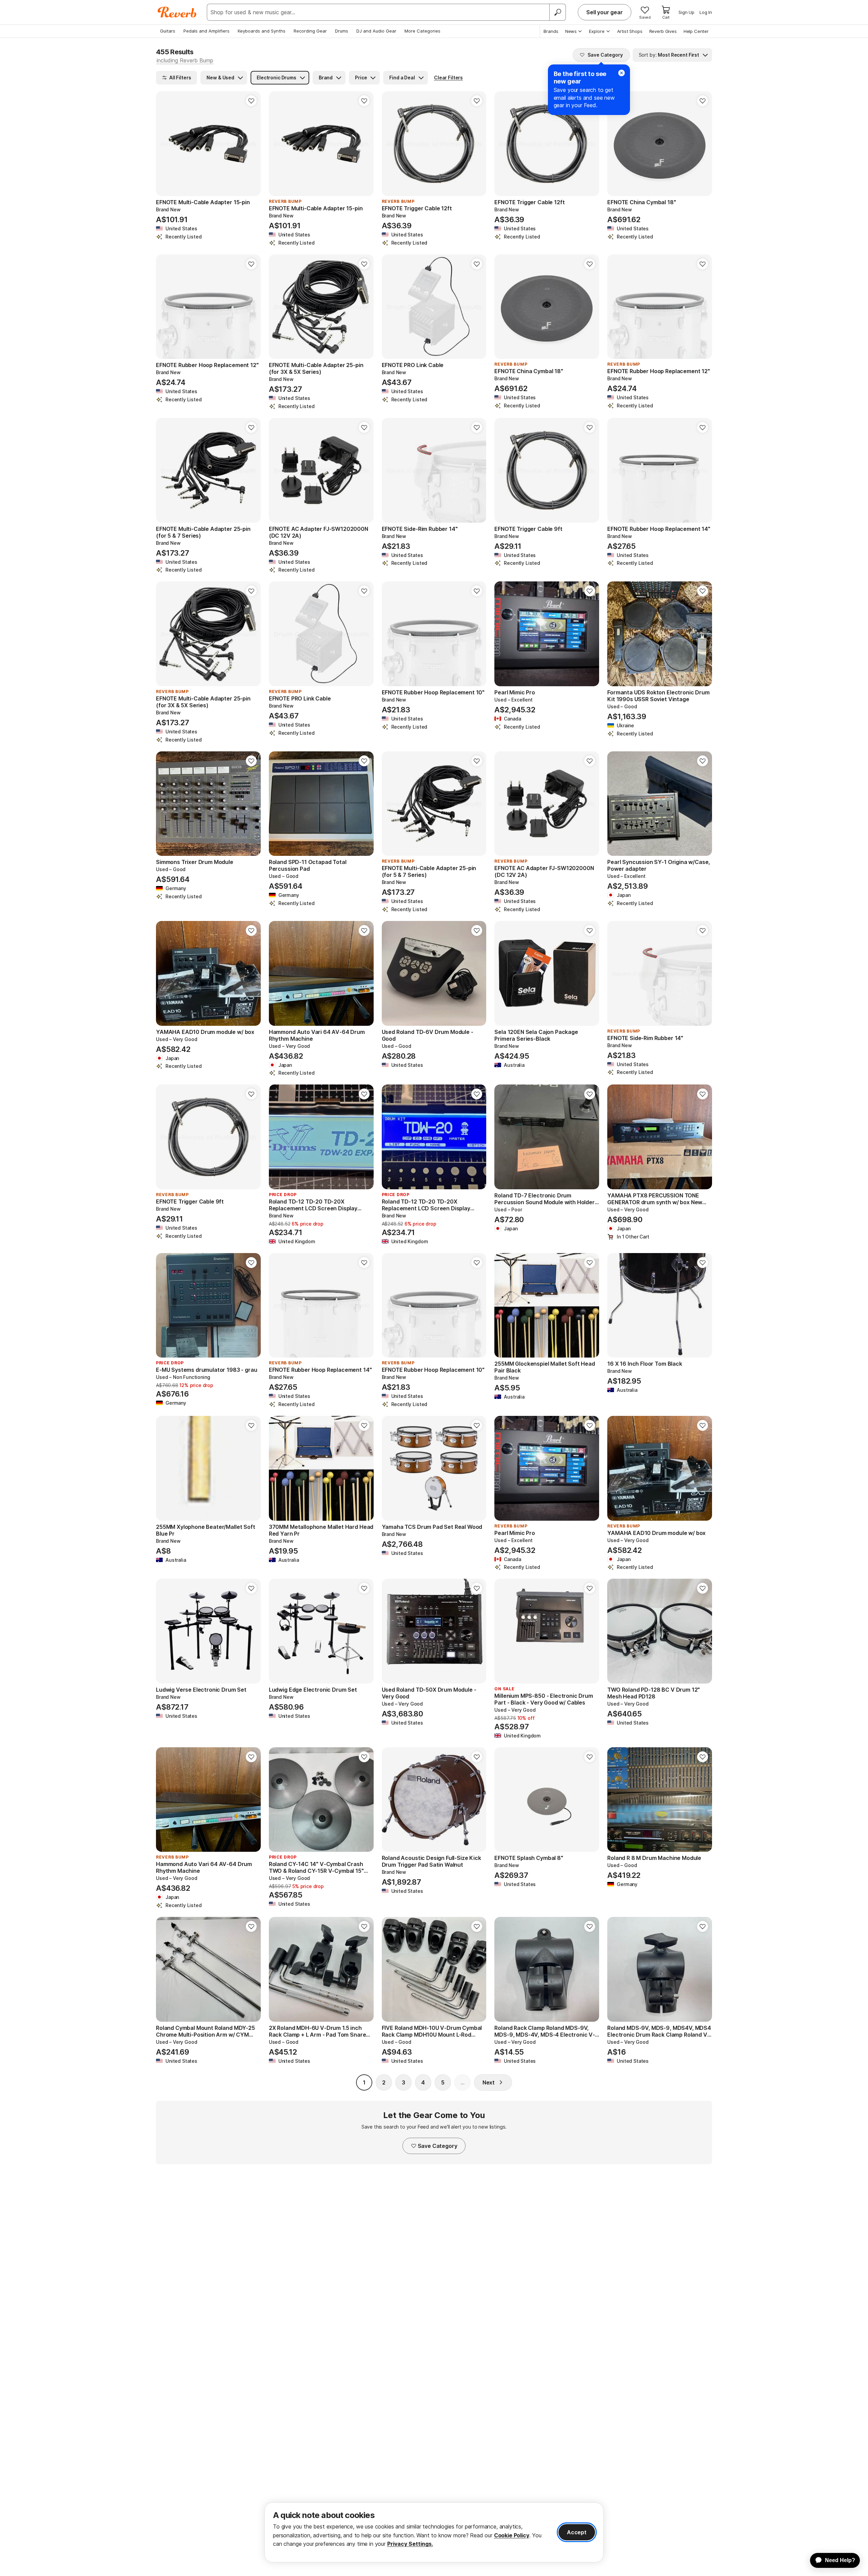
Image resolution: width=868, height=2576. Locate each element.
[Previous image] (617, 634)
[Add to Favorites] (251, 101)
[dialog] (434, 2532)
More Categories (422, 31)
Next (489, 2082)
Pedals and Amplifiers (206, 31)
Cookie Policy (512, 2535)
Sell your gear (605, 12)
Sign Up (686, 12)
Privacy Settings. (410, 2544)
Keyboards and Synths (262, 31)
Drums (342, 31)
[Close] (622, 73)
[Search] (557, 12)
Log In (706, 12)
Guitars (168, 31)
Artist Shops (630, 31)
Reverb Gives (663, 31)
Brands (551, 31)
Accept (577, 2532)
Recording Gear (310, 31)
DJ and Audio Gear (376, 31)
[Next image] (703, 634)
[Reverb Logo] (177, 12)
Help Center (696, 31)
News (571, 31)
